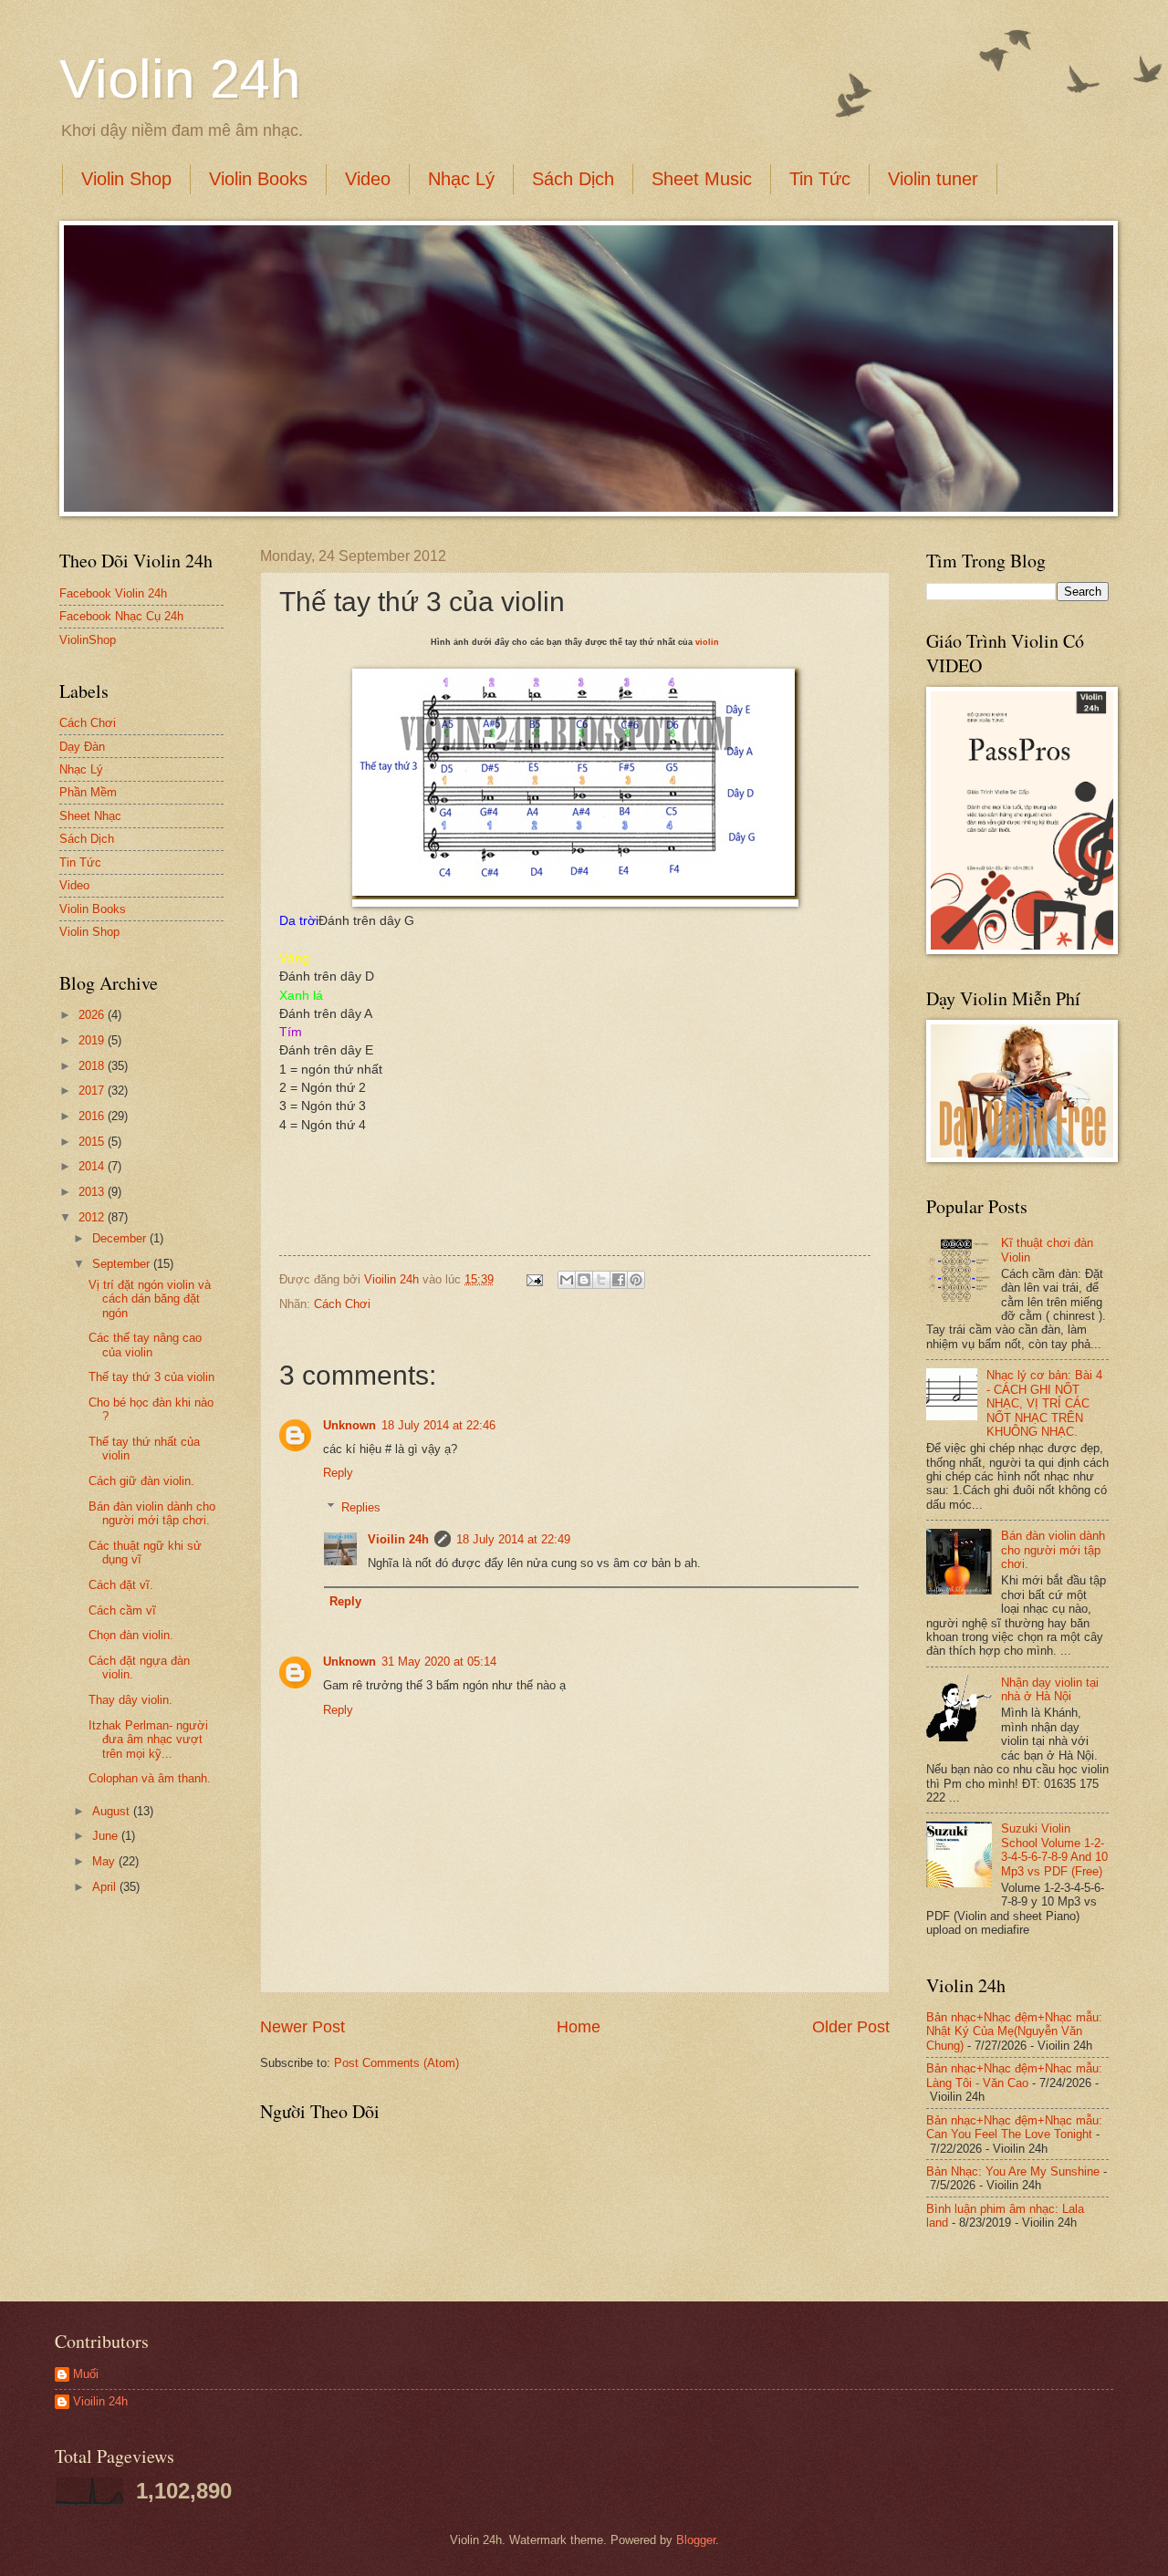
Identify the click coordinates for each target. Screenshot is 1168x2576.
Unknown (349, 1425)
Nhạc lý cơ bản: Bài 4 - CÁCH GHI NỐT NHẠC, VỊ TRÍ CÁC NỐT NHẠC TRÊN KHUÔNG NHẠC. (1044, 1403)
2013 (93, 1192)
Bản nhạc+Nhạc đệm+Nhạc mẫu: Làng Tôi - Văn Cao (1014, 2075)
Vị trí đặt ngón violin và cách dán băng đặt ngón (150, 1299)
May (105, 1861)
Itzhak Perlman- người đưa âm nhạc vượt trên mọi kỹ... (148, 1740)
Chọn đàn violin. (131, 1635)
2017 (93, 1091)
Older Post (851, 2027)
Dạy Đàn (82, 747)
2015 (93, 1142)
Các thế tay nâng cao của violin (145, 1345)
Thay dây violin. (130, 1700)
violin (707, 642)
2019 (93, 1040)
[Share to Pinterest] (636, 1280)
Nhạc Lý (461, 179)
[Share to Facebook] (619, 1280)
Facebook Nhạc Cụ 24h (121, 616)
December (121, 1238)
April (106, 1887)
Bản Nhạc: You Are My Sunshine (1013, 2171)
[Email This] (567, 1280)
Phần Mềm (88, 792)
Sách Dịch (573, 179)
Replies (361, 1507)
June (107, 1836)
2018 (93, 1066)
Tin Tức (820, 179)
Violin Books (258, 179)
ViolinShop (88, 640)
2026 (93, 1015)
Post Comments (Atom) (396, 2063)
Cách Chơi (342, 1304)
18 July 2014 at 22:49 (513, 1539)
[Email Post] (534, 1279)
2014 (93, 1166)
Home (579, 2027)
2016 (93, 1116)
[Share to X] (601, 1280)
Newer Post (302, 2027)
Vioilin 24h (393, 1279)
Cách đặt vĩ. (121, 1585)
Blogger (696, 2540)
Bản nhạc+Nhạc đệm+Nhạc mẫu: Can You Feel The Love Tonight (1014, 2127)
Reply (338, 1473)
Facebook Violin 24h (113, 593)
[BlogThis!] (584, 1280)
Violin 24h (180, 79)
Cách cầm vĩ (122, 1610)
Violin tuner (933, 179)
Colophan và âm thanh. (150, 1778)
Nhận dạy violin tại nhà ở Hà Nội (1050, 1689)
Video (368, 179)
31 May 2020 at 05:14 (439, 1662)
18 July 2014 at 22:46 (438, 1425)
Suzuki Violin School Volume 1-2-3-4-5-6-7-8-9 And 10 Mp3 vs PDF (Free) (1054, 1849)
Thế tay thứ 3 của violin (151, 1377)
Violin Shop (126, 179)
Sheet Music (702, 179)
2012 (93, 1217)
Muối (86, 2374)
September (123, 1264)
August (113, 1811)
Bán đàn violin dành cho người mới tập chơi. (152, 1513)
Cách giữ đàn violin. (141, 1481)
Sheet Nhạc (90, 816)
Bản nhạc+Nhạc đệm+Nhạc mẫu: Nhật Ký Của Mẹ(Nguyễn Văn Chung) (1014, 2031)
